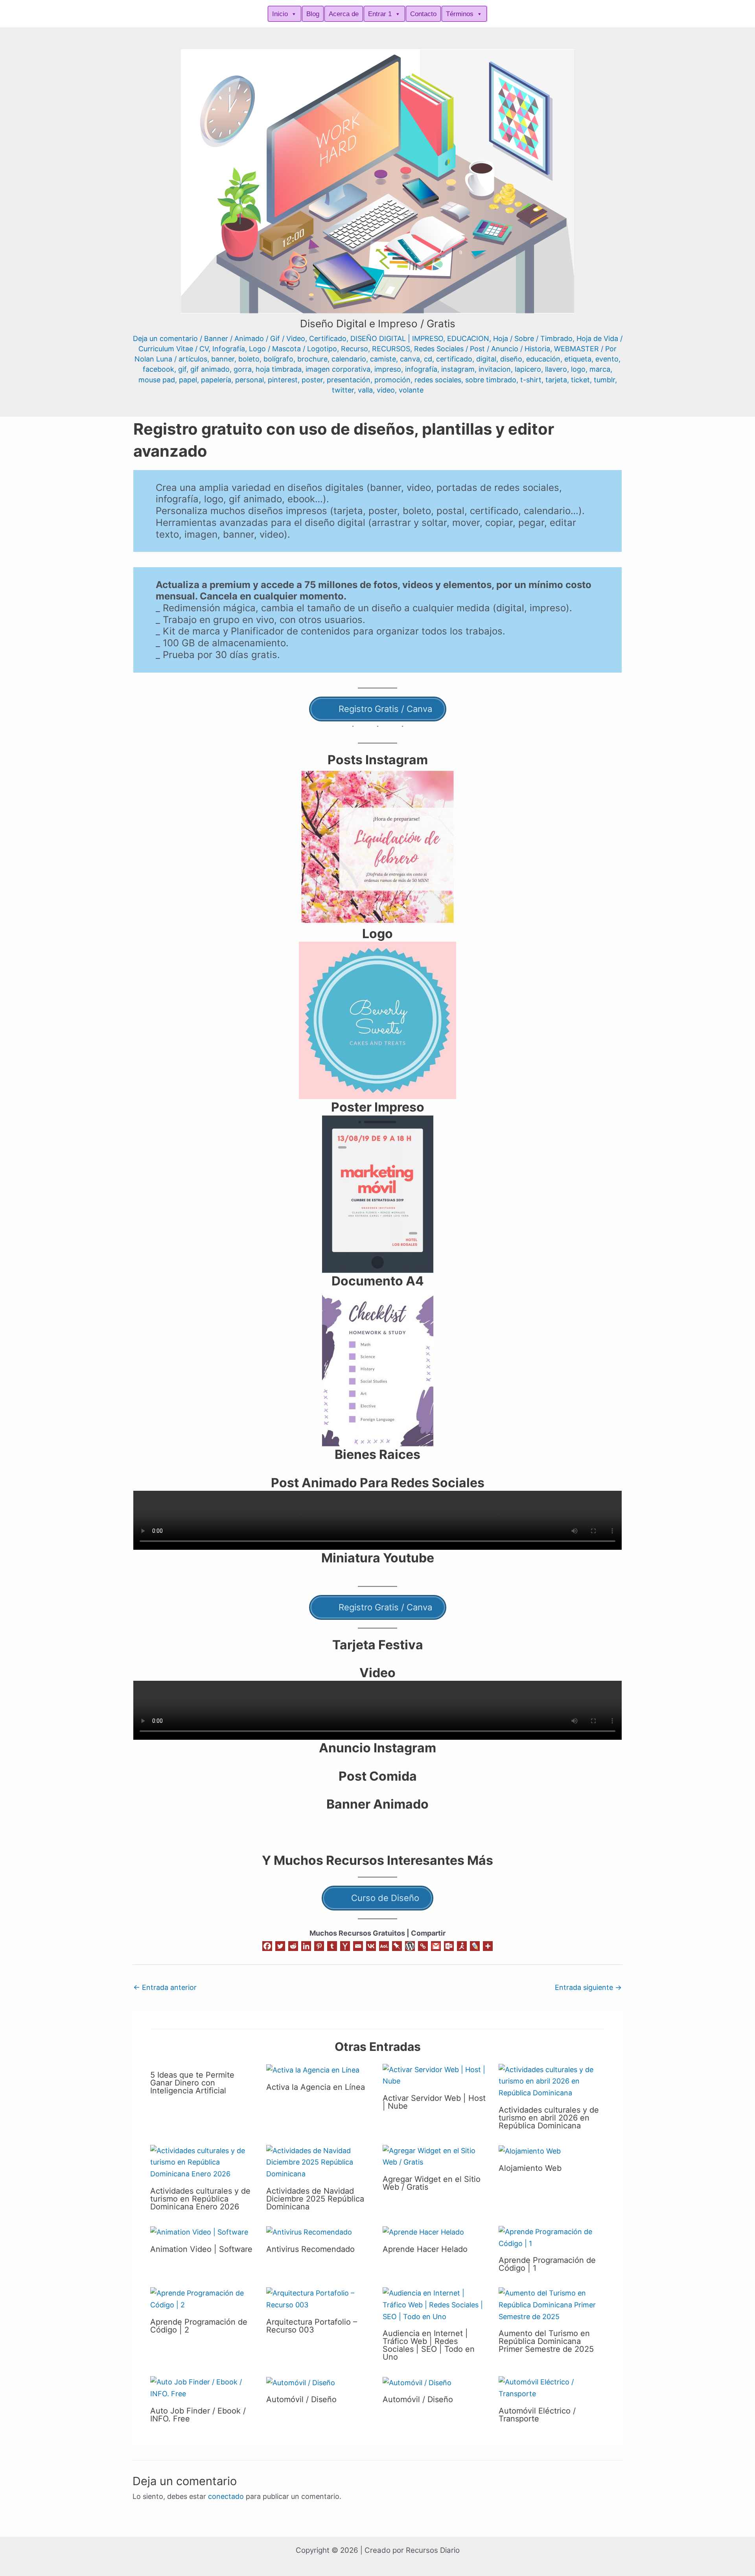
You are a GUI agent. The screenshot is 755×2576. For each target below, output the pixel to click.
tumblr (604, 380)
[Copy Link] (423, 1946)
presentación (349, 380)
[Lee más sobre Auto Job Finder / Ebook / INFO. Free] (203, 2387)
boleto (249, 359)
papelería (216, 380)
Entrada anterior (165, 1987)
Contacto (423, 14)
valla (365, 390)
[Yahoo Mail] (345, 1946)
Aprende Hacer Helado (425, 2249)
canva (410, 359)
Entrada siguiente (588, 1987)
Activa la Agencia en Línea (316, 2087)
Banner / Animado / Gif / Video (255, 338)
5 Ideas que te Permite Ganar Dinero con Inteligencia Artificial (192, 2083)
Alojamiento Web (530, 2168)
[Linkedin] (306, 1946)
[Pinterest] (319, 1946)
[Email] (358, 1946)
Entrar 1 (380, 14)
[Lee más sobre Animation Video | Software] (199, 2232)
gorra (243, 369)
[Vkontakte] (371, 1946)
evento (607, 359)
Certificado (328, 338)
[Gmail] (436, 1946)
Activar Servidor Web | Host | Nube (434, 2102)
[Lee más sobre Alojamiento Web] (530, 2151)
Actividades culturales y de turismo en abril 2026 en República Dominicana (549, 2118)
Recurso (354, 349)
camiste (383, 359)
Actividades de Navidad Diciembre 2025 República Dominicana (315, 2199)
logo (578, 369)
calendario (349, 359)
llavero (556, 369)
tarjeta (556, 380)
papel (188, 380)
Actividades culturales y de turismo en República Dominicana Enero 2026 (200, 2199)
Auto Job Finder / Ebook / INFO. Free (198, 2415)
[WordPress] (410, 1946)
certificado (454, 359)
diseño (511, 359)
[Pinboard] (397, 1946)
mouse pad (157, 380)
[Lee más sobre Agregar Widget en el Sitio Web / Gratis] (436, 2156)
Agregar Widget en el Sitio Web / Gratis (432, 2183)
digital (486, 359)
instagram (458, 369)
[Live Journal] (475, 1946)
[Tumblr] (332, 1946)
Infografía (229, 349)
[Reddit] (293, 1946)
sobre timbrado (491, 380)
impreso (388, 369)
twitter (343, 390)
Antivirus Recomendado (310, 2249)
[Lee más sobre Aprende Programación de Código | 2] (203, 2298)
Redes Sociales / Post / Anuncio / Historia (482, 349)
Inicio (280, 14)
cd (428, 359)
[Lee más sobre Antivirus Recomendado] (309, 2232)
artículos (193, 359)
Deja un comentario (165, 338)
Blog (313, 14)
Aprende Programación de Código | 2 (199, 2326)
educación (543, 359)
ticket (580, 380)
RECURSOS (391, 349)
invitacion (495, 369)
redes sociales (438, 380)
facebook (158, 369)
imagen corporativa (338, 369)
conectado (226, 2496)
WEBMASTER (576, 349)
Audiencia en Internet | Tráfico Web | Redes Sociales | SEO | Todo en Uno (429, 2345)
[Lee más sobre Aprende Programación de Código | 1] (552, 2237)
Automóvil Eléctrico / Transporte (537, 2415)
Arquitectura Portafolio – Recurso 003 (312, 2326)
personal (250, 380)
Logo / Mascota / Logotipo (293, 349)
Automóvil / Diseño (301, 2399)
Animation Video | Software (201, 2249)
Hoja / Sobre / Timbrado (533, 338)
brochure (312, 359)
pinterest (283, 380)
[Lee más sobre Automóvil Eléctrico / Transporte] (552, 2387)
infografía (421, 369)
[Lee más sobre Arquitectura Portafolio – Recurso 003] (319, 2298)
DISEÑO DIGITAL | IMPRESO (397, 338)
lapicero (528, 369)
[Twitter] (280, 1946)
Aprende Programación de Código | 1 (547, 2264)
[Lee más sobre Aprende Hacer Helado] (423, 2232)
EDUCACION (468, 338)
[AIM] (462, 1946)
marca (600, 369)
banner (223, 359)
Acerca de (344, 14)
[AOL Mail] (384, 1946)
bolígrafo (278, 359)
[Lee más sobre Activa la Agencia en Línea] (313, 2070)
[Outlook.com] (449, 1946)
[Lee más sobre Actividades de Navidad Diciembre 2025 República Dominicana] (319, 2162)
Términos (460, 14)
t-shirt (531, 380)
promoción (392, 380)
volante (411, 390)
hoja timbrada (279, 369)
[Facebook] (267, 1946)
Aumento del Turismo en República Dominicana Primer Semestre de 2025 (546, 2341)
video (386, 390)
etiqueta (578, 359)
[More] (488, 1946)
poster (312, 380)
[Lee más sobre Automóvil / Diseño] (301, 2382)
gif (182, 369)
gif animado (210, 369)
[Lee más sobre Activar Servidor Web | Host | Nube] (436, 2075)
